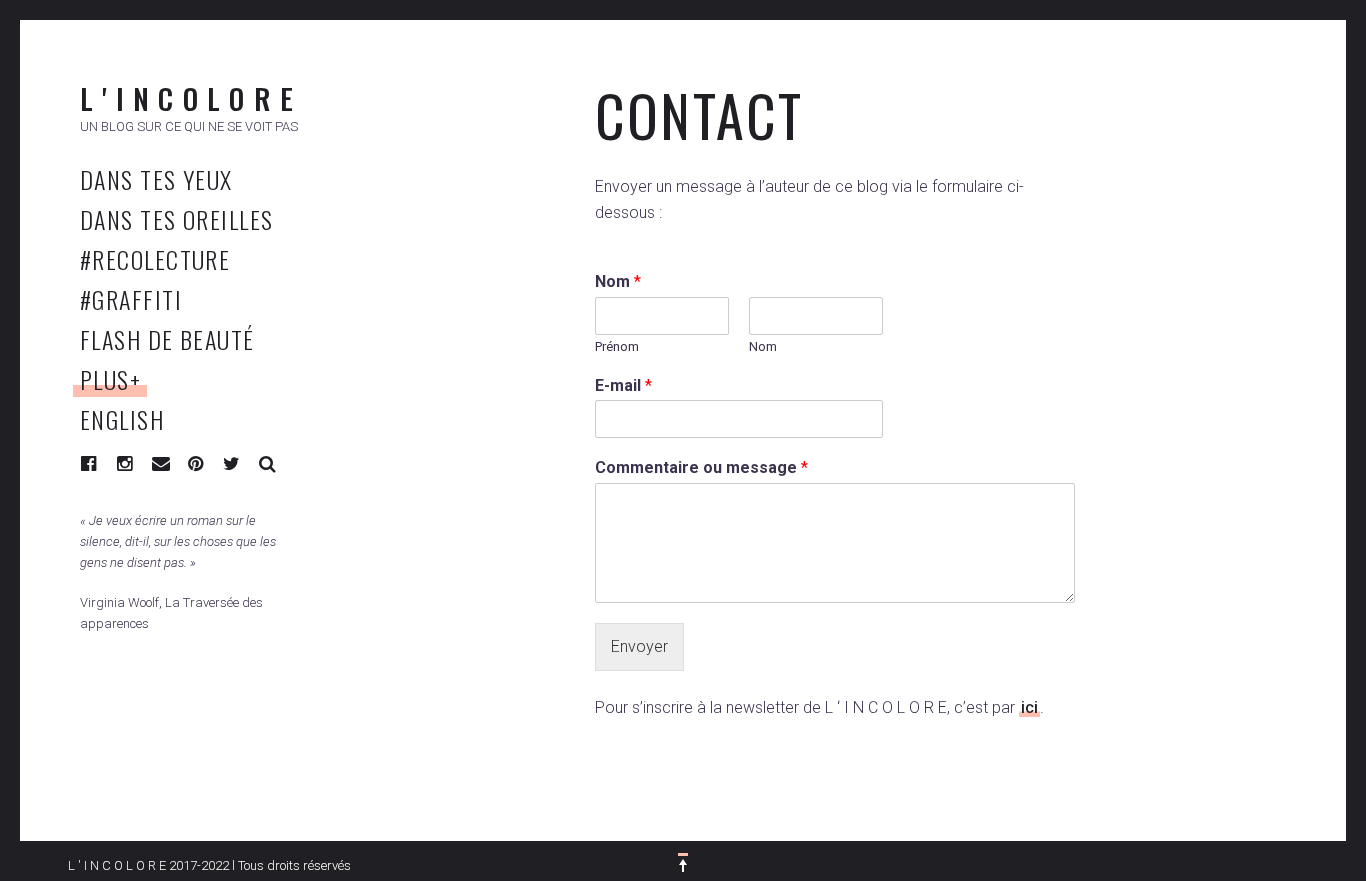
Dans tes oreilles (176, 219)
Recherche (268, 464)
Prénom (617, 346)
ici (1029, 707)
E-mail (623, 385)
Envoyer (639, 646)
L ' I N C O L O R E (187, 97)
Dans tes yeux (156, 179)
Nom (618, 281)
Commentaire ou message (701, 467)
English (122, 419)
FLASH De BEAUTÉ (167, 339)
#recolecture (155, 259)
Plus (110, 379)
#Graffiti (131, 299)
